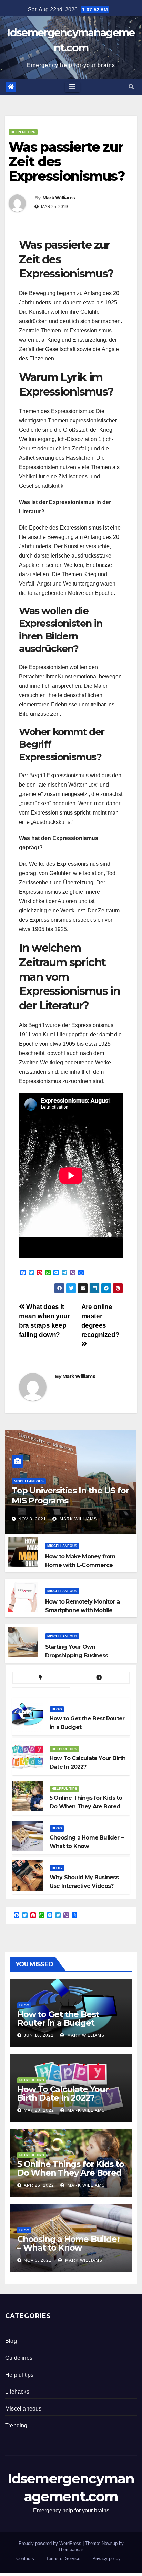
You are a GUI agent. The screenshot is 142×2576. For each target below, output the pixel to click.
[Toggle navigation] (72, 87)
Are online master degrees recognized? (100, 1321)
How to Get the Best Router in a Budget (58, 2018)
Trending (16, 2426)
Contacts (25, 2559)
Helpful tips (23, 132)
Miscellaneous (29, 1481)
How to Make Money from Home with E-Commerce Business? (80, 1565)
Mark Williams (59, 198)
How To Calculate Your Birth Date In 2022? (63, 2093)
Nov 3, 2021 (32, 1519)
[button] (131, 87)
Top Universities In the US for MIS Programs (70, 1495)
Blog (57, 1709)
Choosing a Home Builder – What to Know (69, 2243)
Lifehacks (17, 2392)
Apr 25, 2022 (39, 2185)
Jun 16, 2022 (39, 2035)
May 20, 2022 (39, 2110)
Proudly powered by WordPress (51, 2543)
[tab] (41, 1678)
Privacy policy (106, 2559)
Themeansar (70, 2550)
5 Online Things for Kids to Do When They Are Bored (71, 2168)
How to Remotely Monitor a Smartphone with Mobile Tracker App (82, 1610)
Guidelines (19, 2358)
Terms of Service (63, 2559)
